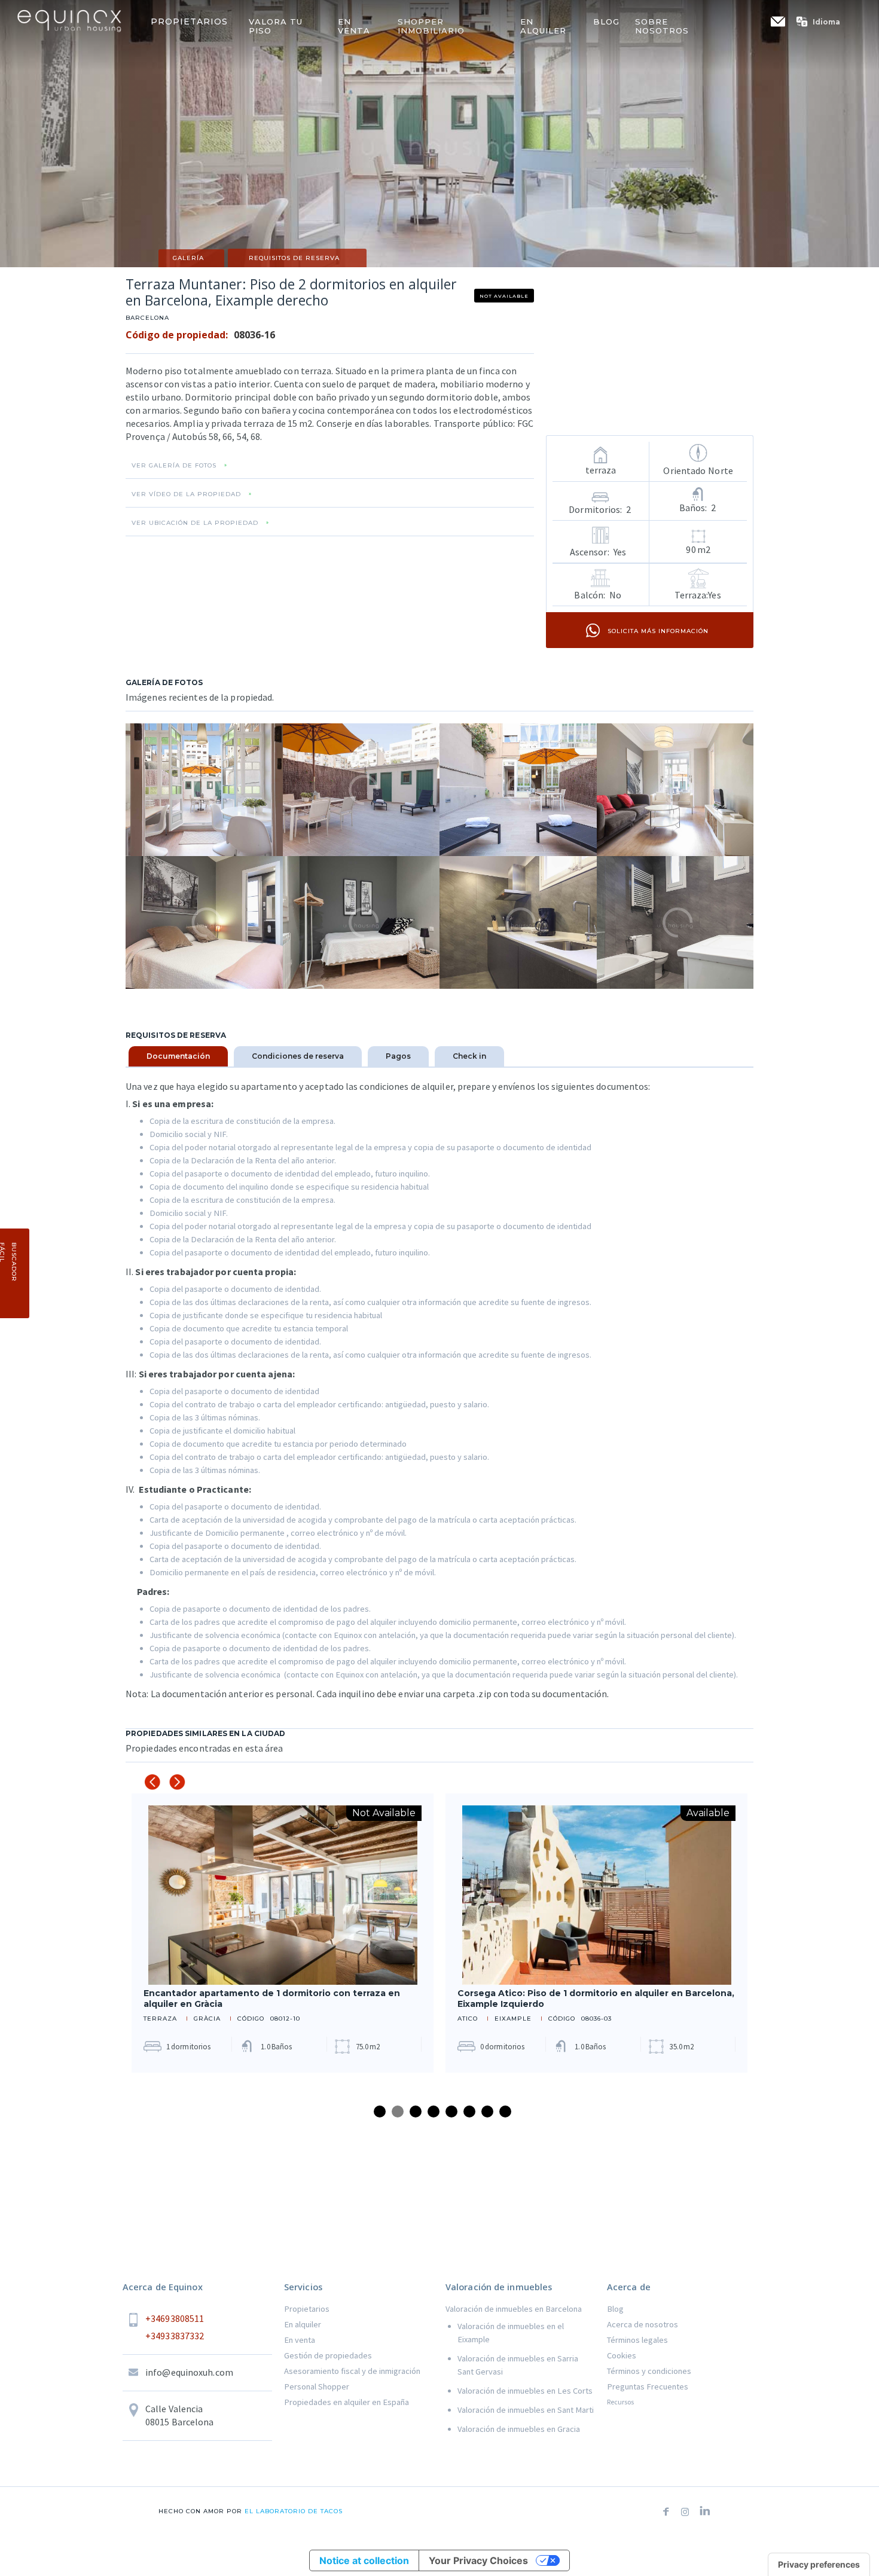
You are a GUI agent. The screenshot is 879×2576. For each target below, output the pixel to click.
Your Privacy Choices (478, 2560)
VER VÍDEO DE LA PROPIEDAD (186, 494)
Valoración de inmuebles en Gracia (519, 2429)
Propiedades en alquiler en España (347, 2402)
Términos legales (637, 2340)
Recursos (620, 2402)
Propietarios (307, 2309)
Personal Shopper (317, 2386)
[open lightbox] (204, 790)
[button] (824, 22)
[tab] (178, 1056)
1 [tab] (380, 2111)
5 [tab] (451, 2111)
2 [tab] (398, 2111)
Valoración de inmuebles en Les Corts (525, 2391)
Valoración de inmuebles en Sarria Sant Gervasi (518, 2365)
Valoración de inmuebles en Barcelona (514, 2309)
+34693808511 (175, 2318)
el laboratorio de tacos (292, 2511)
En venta (300, 2340)
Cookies (622, 2355)
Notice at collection (364, 2560)
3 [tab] (416, 2111)
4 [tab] (434, 2111)
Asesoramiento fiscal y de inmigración (352, 2371)
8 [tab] (505, 2111)
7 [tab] (487, 2111)
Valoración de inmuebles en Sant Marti (526, 2410)
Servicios (303, 2287)
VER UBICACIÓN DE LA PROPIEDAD (195, 523)
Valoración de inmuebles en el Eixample (511, 2333)
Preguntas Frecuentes (648, 2386)
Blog (615, 2309)
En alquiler (303, 2324)
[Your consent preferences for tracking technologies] (819, 2565)
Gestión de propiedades (328, 2355)
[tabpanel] (283, 1933)
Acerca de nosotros (643, 2324)
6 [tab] (469, 2111)
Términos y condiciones (649, 2371)
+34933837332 (175, 2336)
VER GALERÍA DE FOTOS (174, 466)
